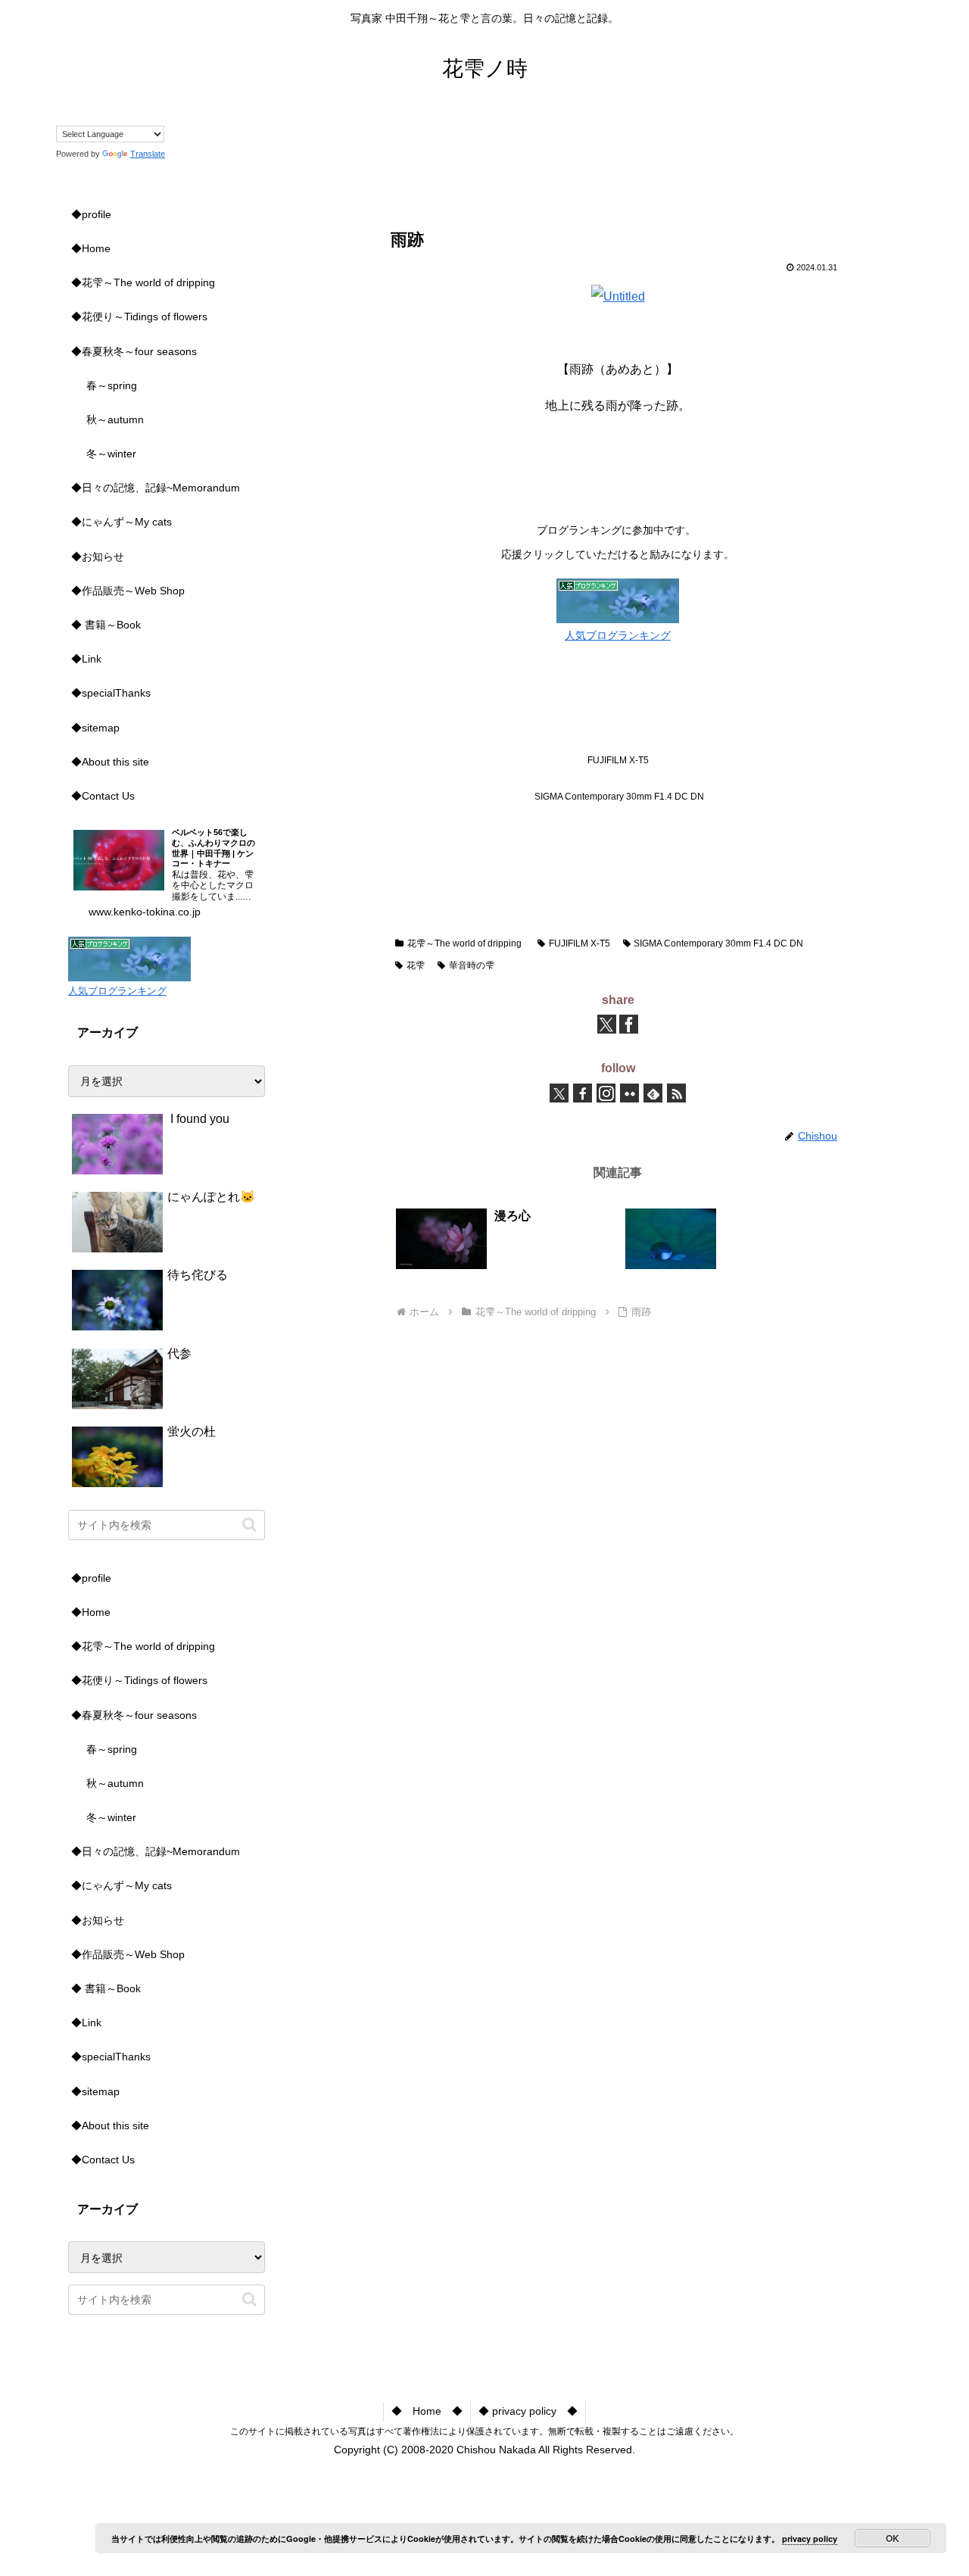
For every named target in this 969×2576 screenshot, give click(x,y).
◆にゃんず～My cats (122, 522)
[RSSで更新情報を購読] (676, 1093)
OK (893, 2538)
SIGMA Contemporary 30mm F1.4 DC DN (718, 943)
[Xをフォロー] (559, 1093)
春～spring (112, 385)
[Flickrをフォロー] (629, 1093)
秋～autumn (115, 419)
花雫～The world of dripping (464, 943)
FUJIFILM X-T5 (580, 943)
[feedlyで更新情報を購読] (653, 1093)
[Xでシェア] (607, 1024)
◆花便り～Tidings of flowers (139, 317)
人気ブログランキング (618, 635)
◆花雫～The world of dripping (143, 282)
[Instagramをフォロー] (606, 1093)
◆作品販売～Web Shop (128, 591)
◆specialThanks (111, 693)
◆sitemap (95, 728)
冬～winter (111, 454)
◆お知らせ (98, 557)
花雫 (416, 965)
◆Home (91, 248)
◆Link (86, 659)
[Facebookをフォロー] (583, 1093)
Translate (148, 154)
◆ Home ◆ (427, 2411)
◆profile (91, 214)
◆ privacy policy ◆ (528, 2411)
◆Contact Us (103, 796)
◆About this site (110, 762)
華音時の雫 (472, 965)
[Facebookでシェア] (629, 1024)
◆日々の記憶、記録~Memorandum (156, 488)
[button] (249, 1525)
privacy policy (810, 2539)
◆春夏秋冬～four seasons (134, 351)
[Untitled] (618, 296)
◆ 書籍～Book (106, 625)
